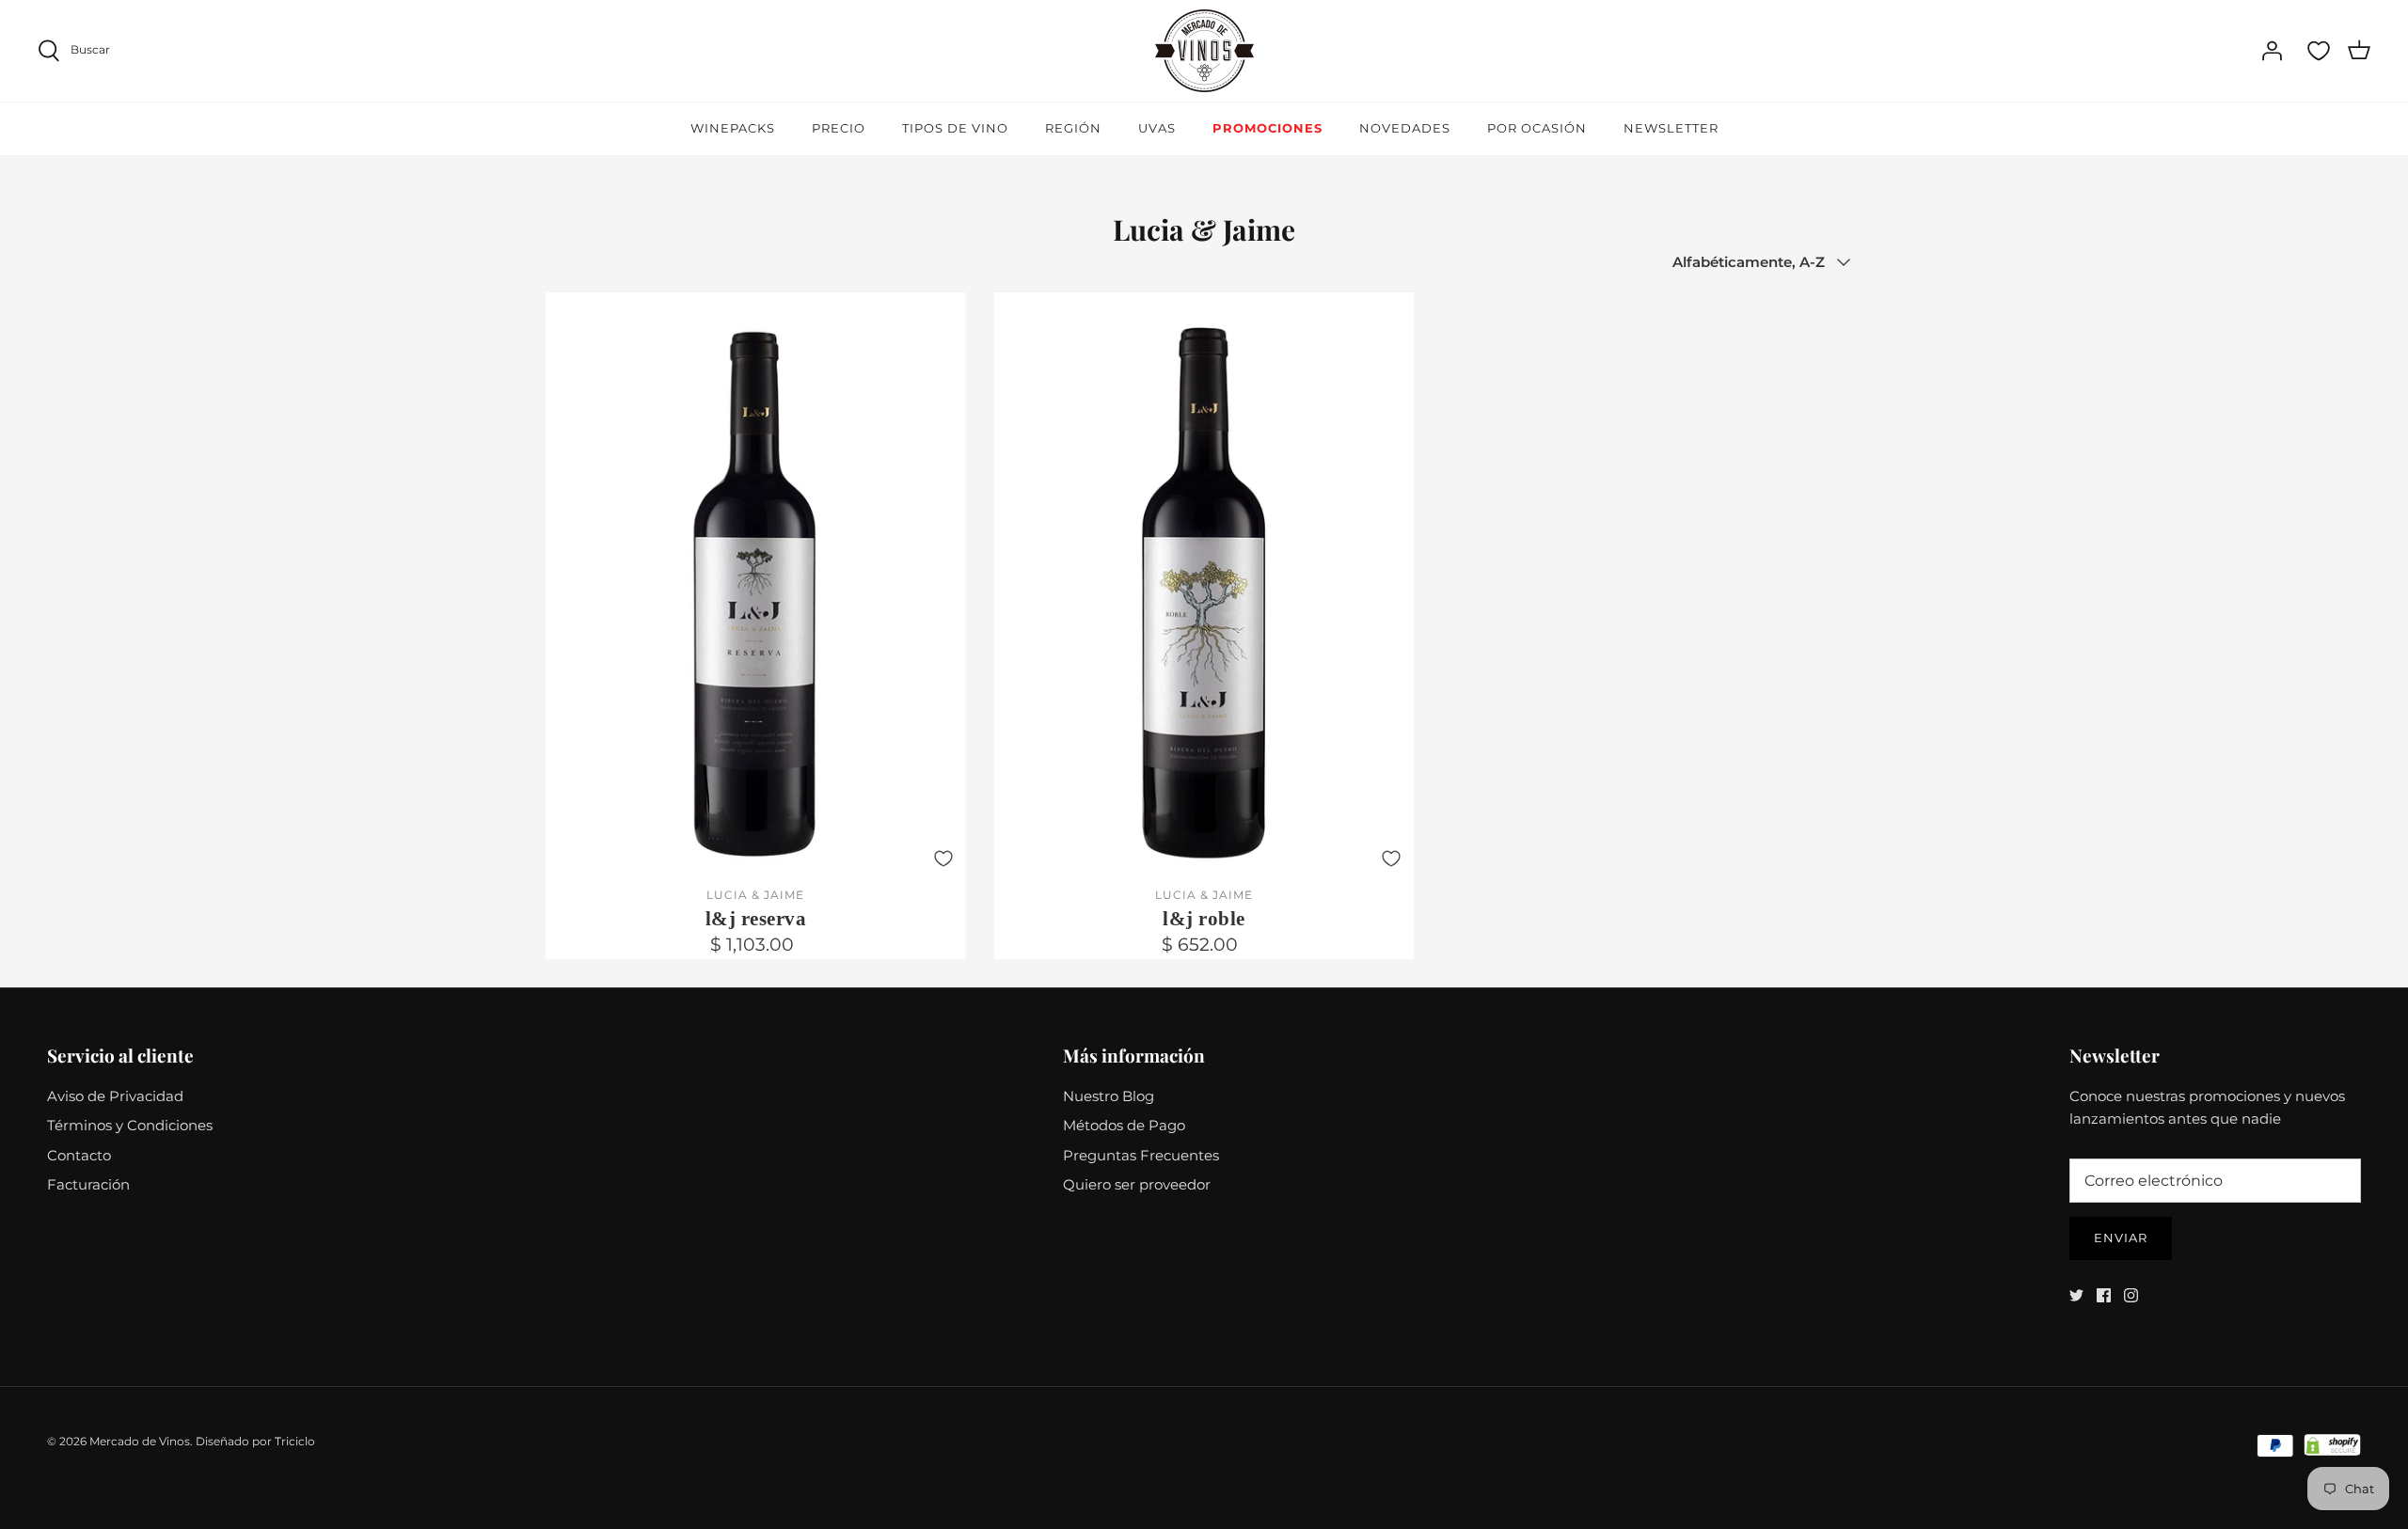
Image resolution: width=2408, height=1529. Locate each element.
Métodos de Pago (1124, 1125)
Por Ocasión (1537, 128)
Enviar (2121, 1237)
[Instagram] (2131, 1295)
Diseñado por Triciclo (255, 1441)
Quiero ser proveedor (1137, 1184)
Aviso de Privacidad (115, 1096)
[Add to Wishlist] (943, 859)
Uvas (1157, 128)
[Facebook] (2104, 1295)
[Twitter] (2076, 1295)
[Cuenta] (2272, 51)
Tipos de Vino (955, 128)
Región (1073, 128)
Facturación (88, 1184)
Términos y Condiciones (130, 1125)
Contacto (79, 1155)
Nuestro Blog (1109, 1096)
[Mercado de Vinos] (1204, 51)
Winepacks (733, 128)
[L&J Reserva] (756, 585)
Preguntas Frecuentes (1141, 1155)
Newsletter (1671, 128)
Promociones (1267, 128)
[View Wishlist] (2319, 51)
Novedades (1405, 128)
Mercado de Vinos (140, 1441)
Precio (839, 128)
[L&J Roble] (1204, 585)
